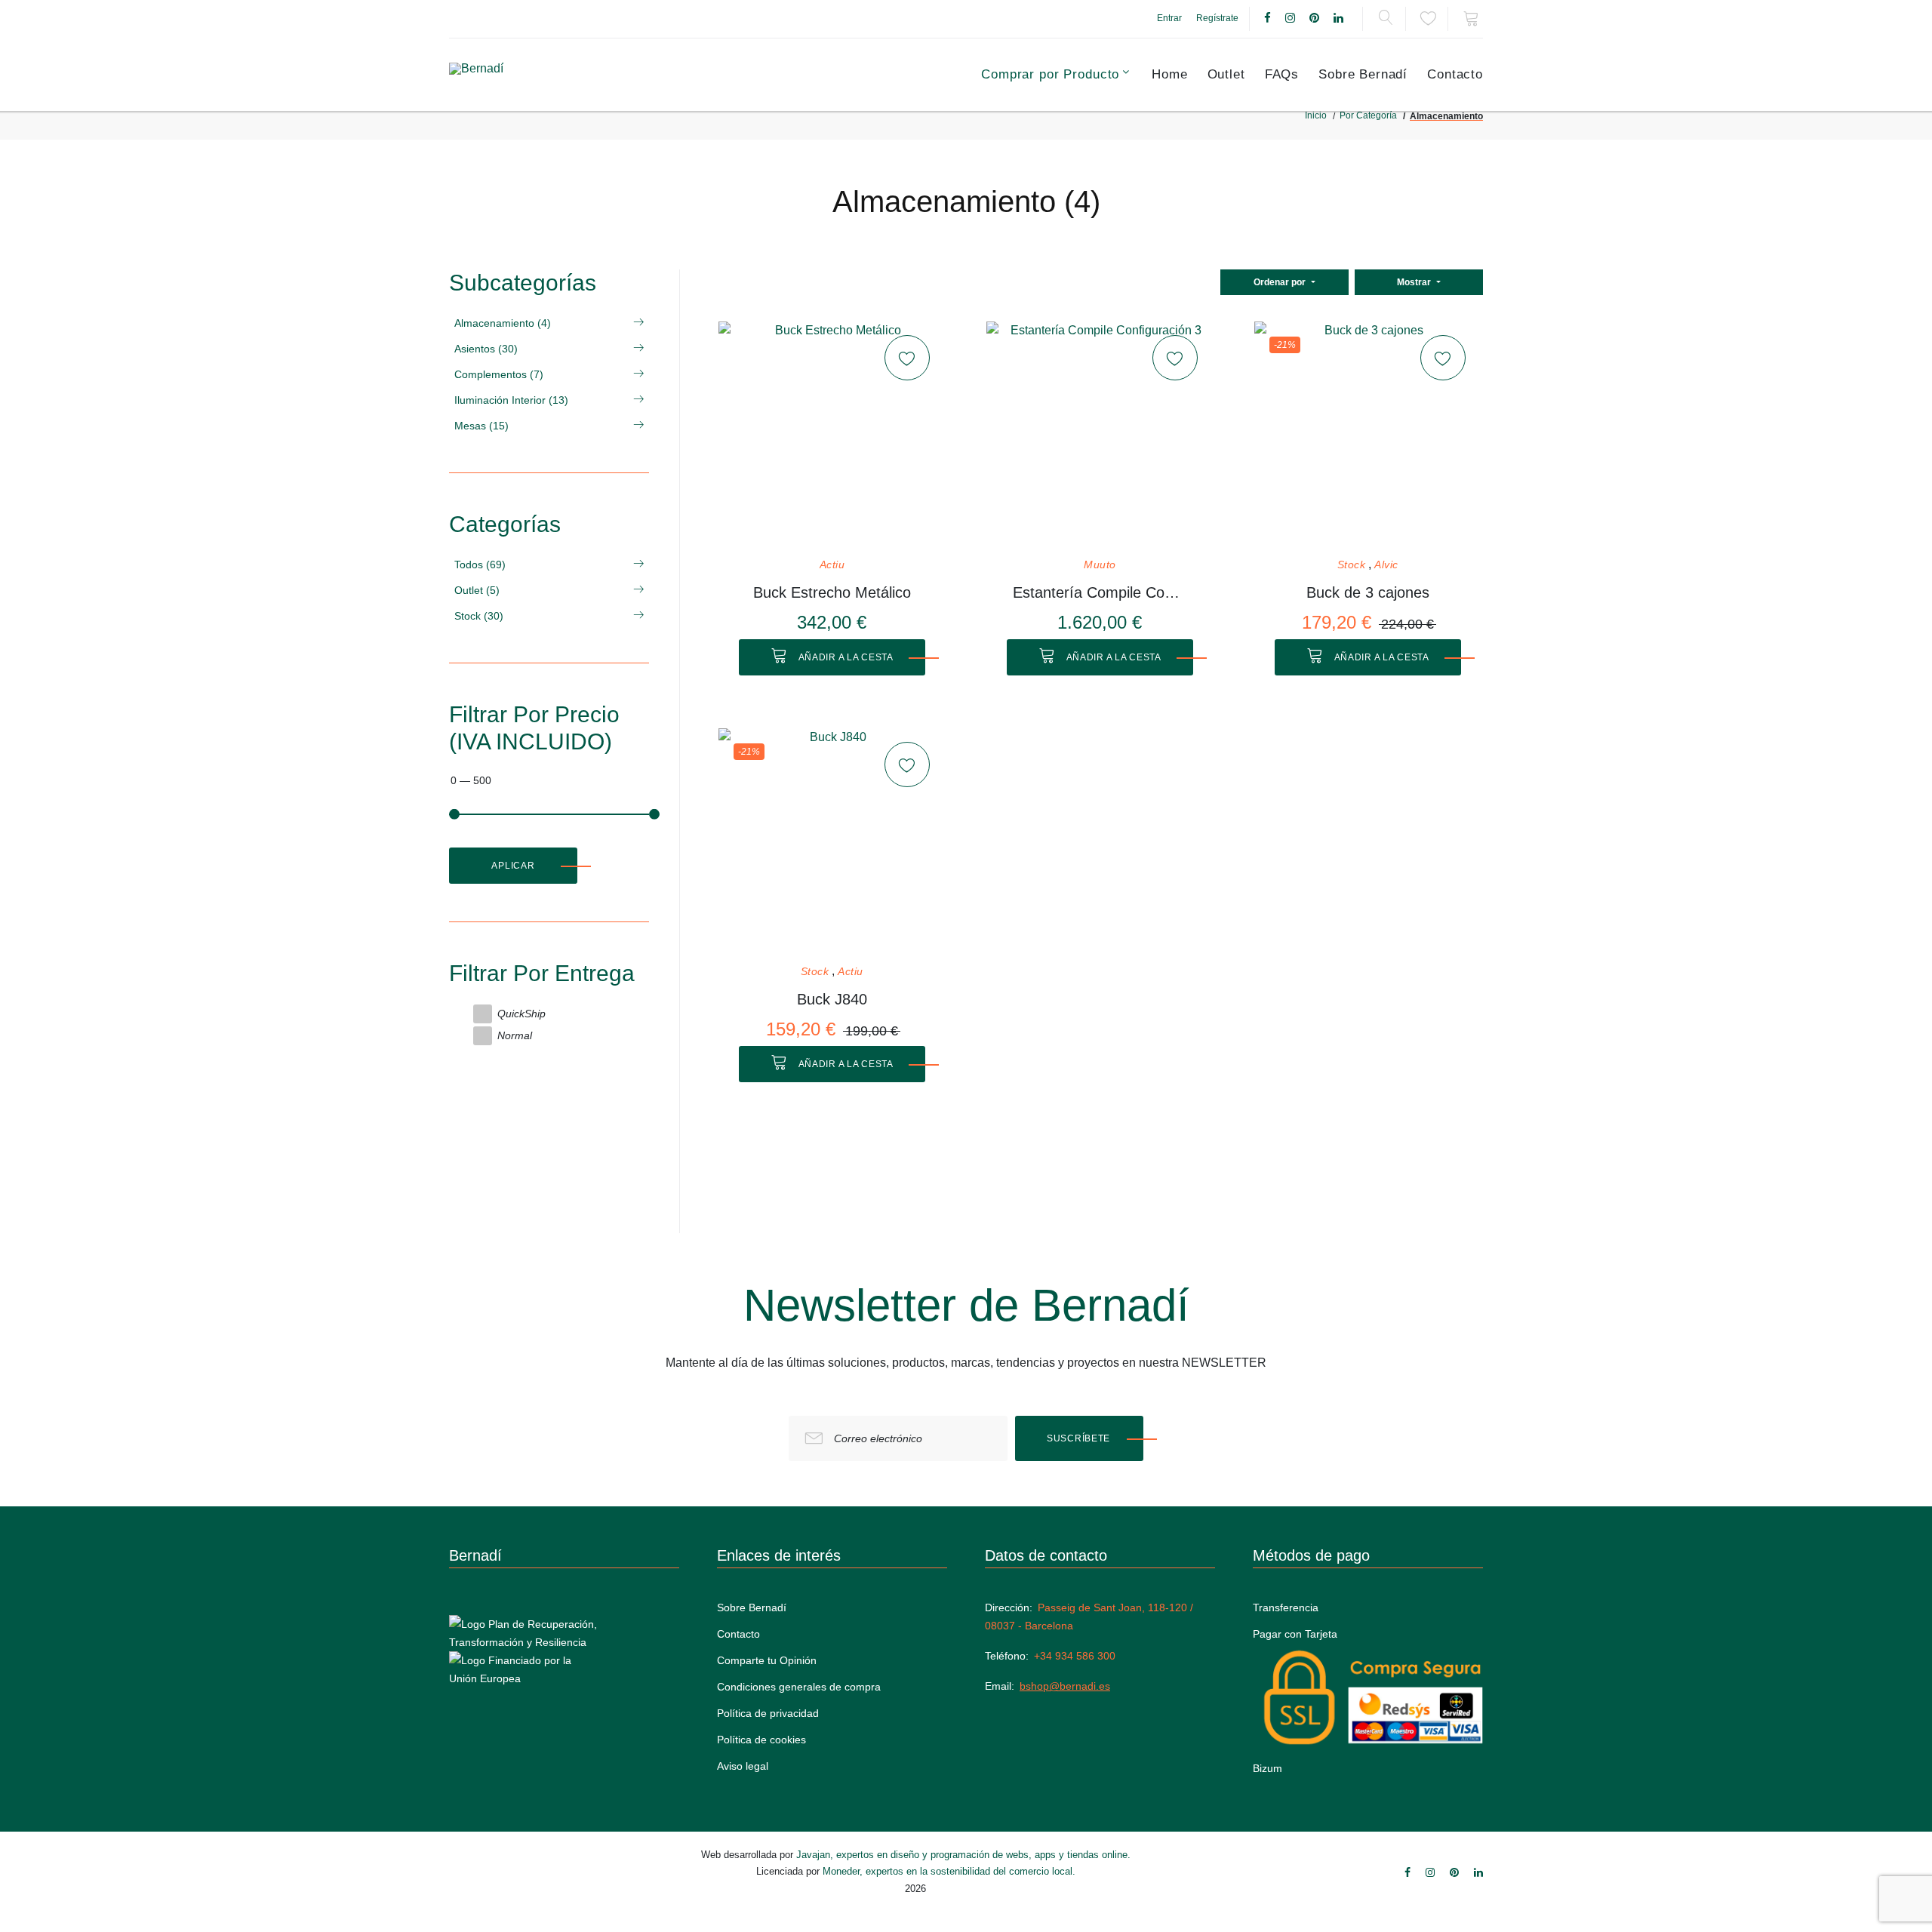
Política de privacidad (768, 1713)
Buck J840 (832, 999)
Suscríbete (1078, 1438)
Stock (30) (479, 616)
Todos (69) (480, 565)
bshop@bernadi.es (1065, 1686)
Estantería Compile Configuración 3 (1100, 592)
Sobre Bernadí (1363, 74)
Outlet (1226, 74)
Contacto (1455, 74)
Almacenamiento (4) (503, 323)
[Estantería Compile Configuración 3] (1100, 435)
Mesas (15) (481, 426)
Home (1169, 74)
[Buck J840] (832, 841)
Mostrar (1415, 282)
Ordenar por (1281, 282)
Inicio (1316, 115)
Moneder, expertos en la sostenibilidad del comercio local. (949, 1871)
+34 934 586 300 (1075, 1656)
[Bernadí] (514, 75)
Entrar (1169, 18)
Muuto (1100, 565)
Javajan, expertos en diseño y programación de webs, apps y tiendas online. (963, 1855)
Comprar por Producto (1050, 74)
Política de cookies (761, 1740)
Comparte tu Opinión (767, 1660)
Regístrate (1217, 18)
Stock (1352, 565)
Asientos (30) (486, 349)
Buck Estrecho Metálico (832, 592)
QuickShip (521, 1014)
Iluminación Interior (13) (511, 400)
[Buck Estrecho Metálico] (832, 435)
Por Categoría (1368, 115)
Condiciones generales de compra (799, 1687)
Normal (515, 1035)
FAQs (1282, 74)
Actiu (832, 565)
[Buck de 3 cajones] (1367, 435)
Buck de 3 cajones (1368, 592)
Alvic (1386, 565)
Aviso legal (743, 1766)
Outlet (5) (477, 590)
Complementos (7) (499, 374)
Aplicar (513, 866)
